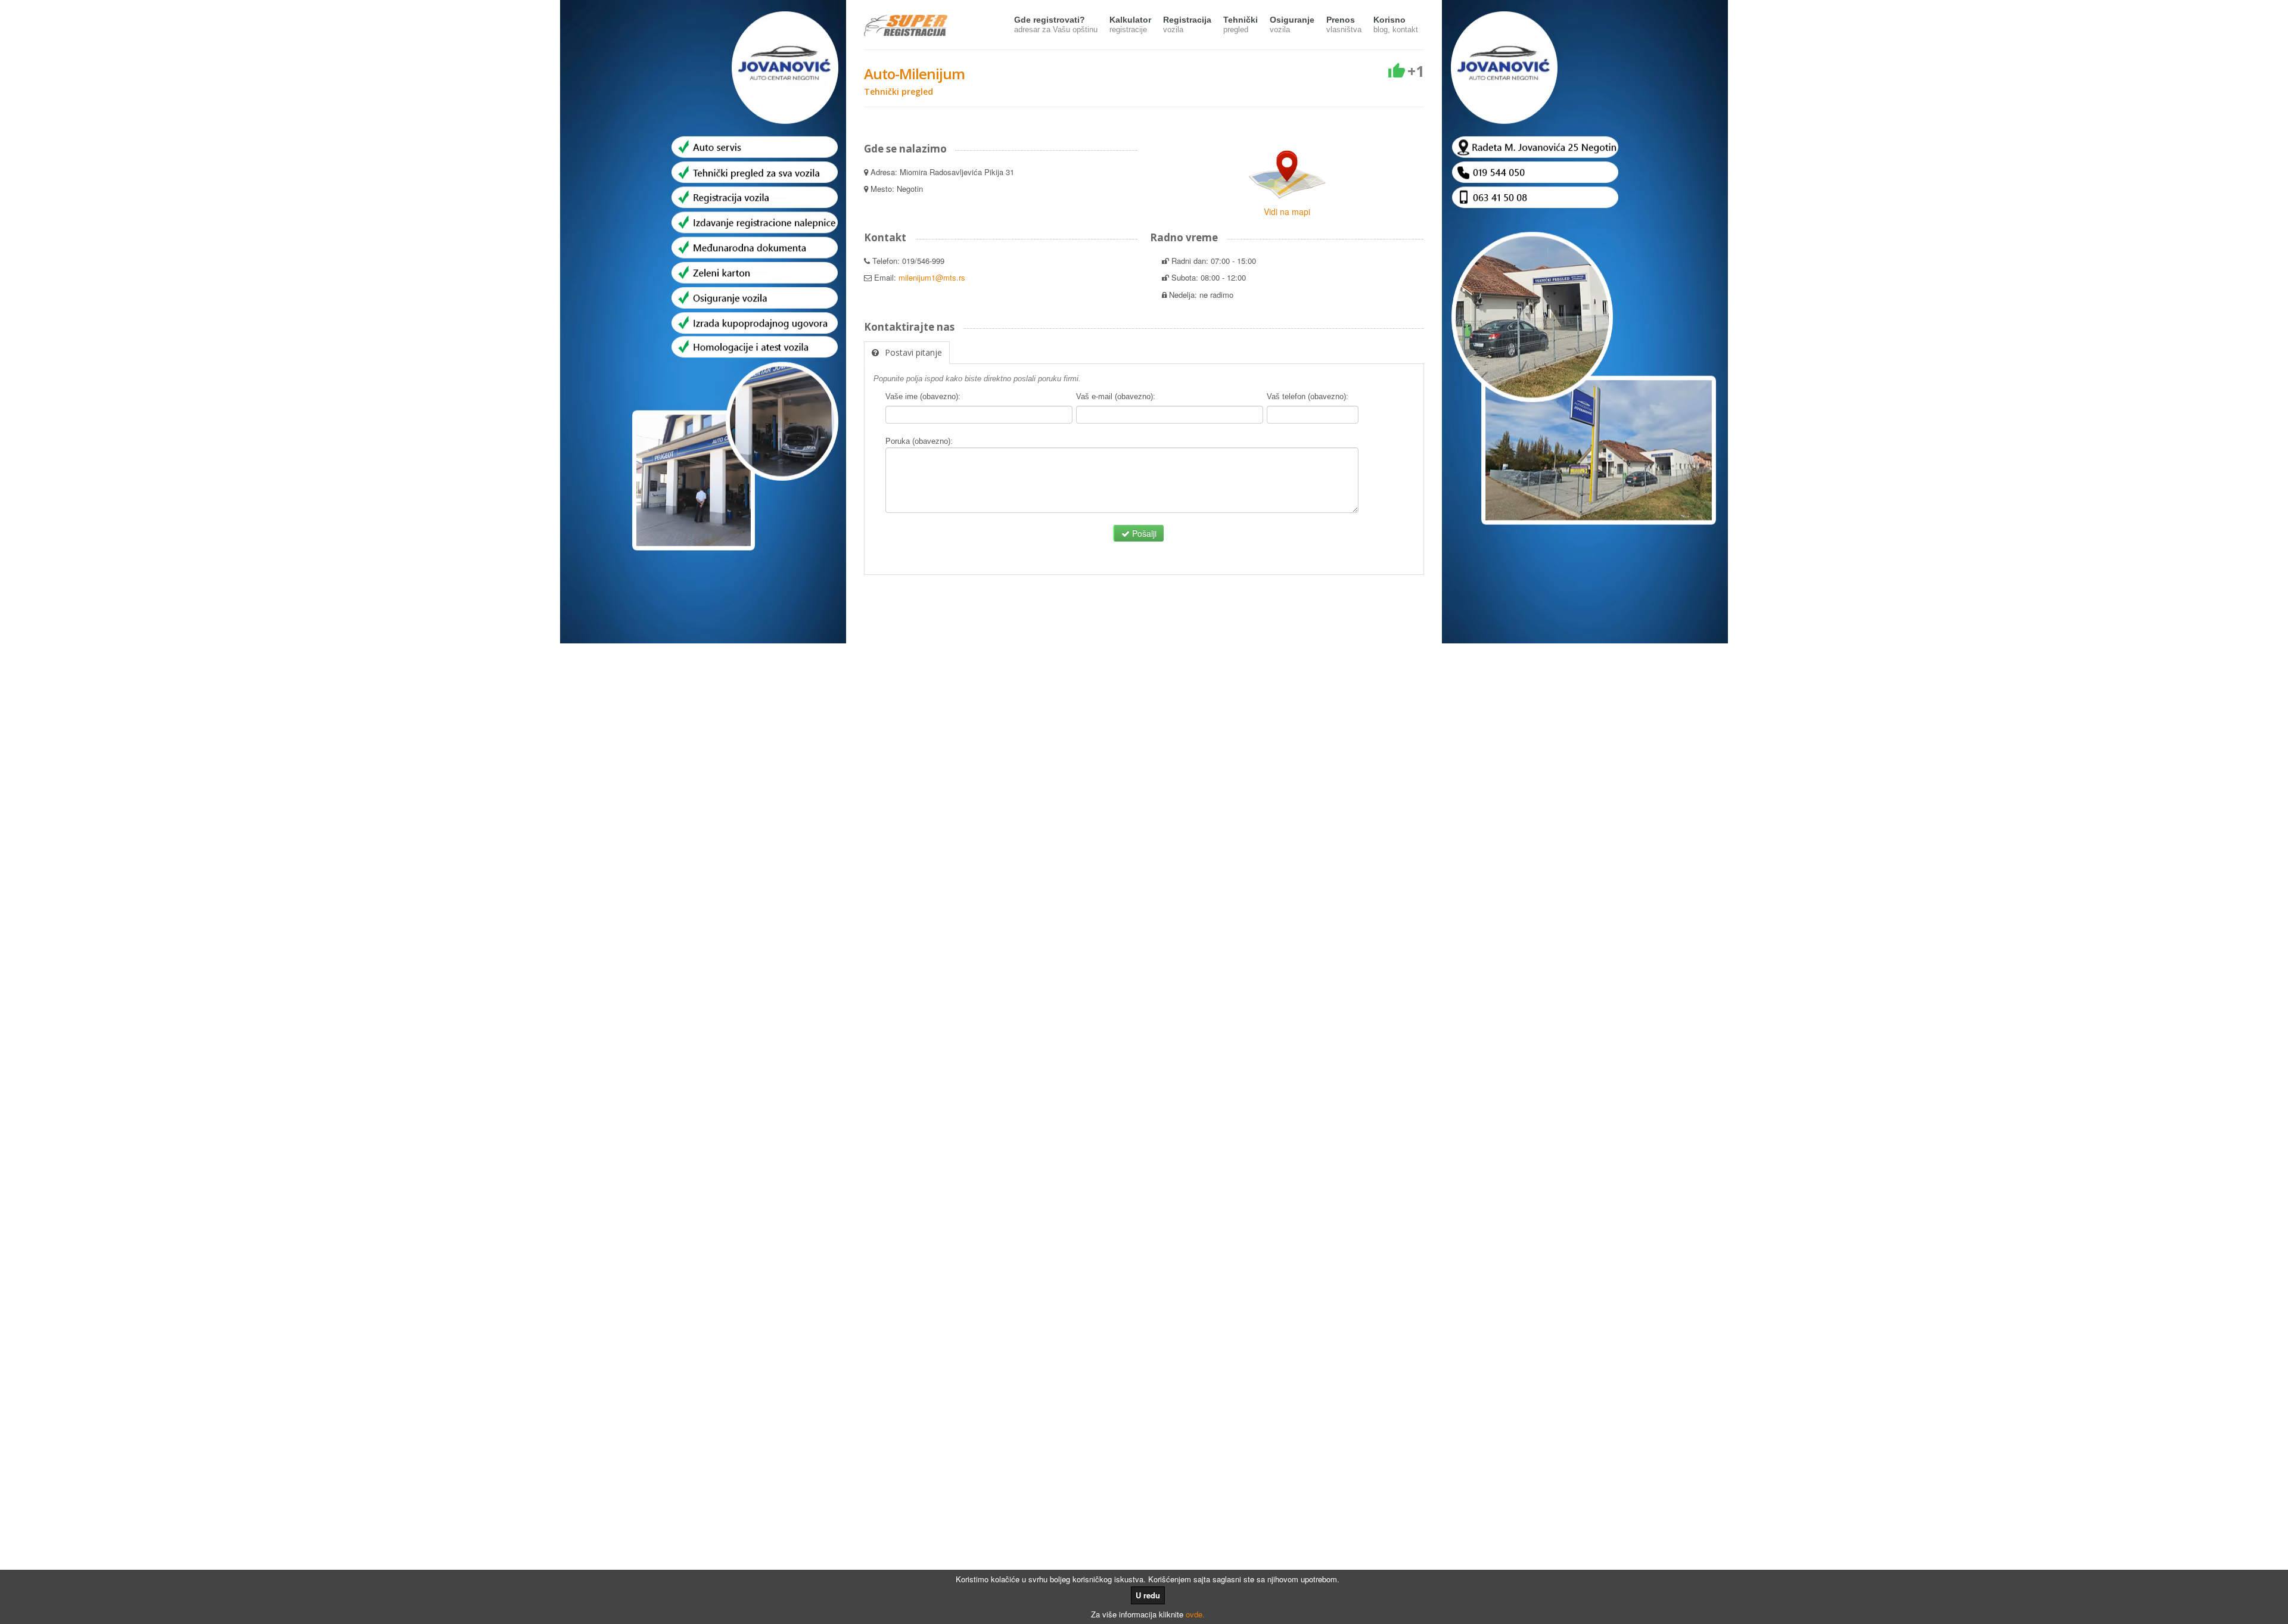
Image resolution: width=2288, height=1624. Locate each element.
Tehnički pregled (899, 91)
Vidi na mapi (1287, 211)
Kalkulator (1130, 24)
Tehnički (1241, 24)
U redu (1148, 1595)
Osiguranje (1292, 24)
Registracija (1187, 24)
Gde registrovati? (1056, 24)
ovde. (1195, 1614)
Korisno (1396, 24)
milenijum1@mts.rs (932, 277)
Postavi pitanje (913, 352)
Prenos (1344, 24)
